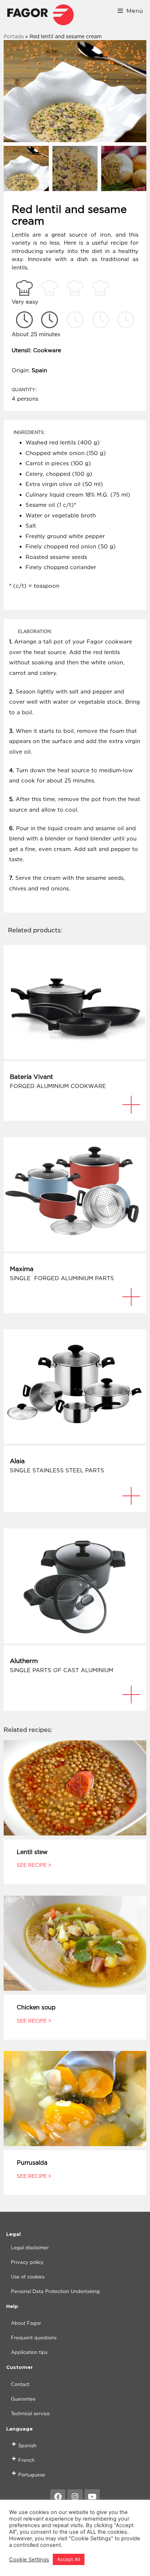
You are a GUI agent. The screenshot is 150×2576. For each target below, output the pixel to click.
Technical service (30, 2413)
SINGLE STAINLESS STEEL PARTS (57, 1470)
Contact (20, 2384)
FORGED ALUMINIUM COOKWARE (58, 1086)
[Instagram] (75, 2497)
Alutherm (24, 1661)
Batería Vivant (31, 1077)
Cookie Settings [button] (29, 2560)
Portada (14, 36)
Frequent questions (34, 2338)
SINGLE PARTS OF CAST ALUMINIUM (62, 1670)
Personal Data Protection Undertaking (55, 2291)
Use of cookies (28, 2277)
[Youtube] (92, 2497)
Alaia (17, 1461)
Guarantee (23, 2399)
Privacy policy (27, 2262)
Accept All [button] (69, 2559)
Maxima (22, 1269)
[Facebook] (58, 2497)
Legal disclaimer (30, 2247)
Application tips (29, 2352)
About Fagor (26, 2323)
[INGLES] (40, 15)
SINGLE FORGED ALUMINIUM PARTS (62, 1278)
